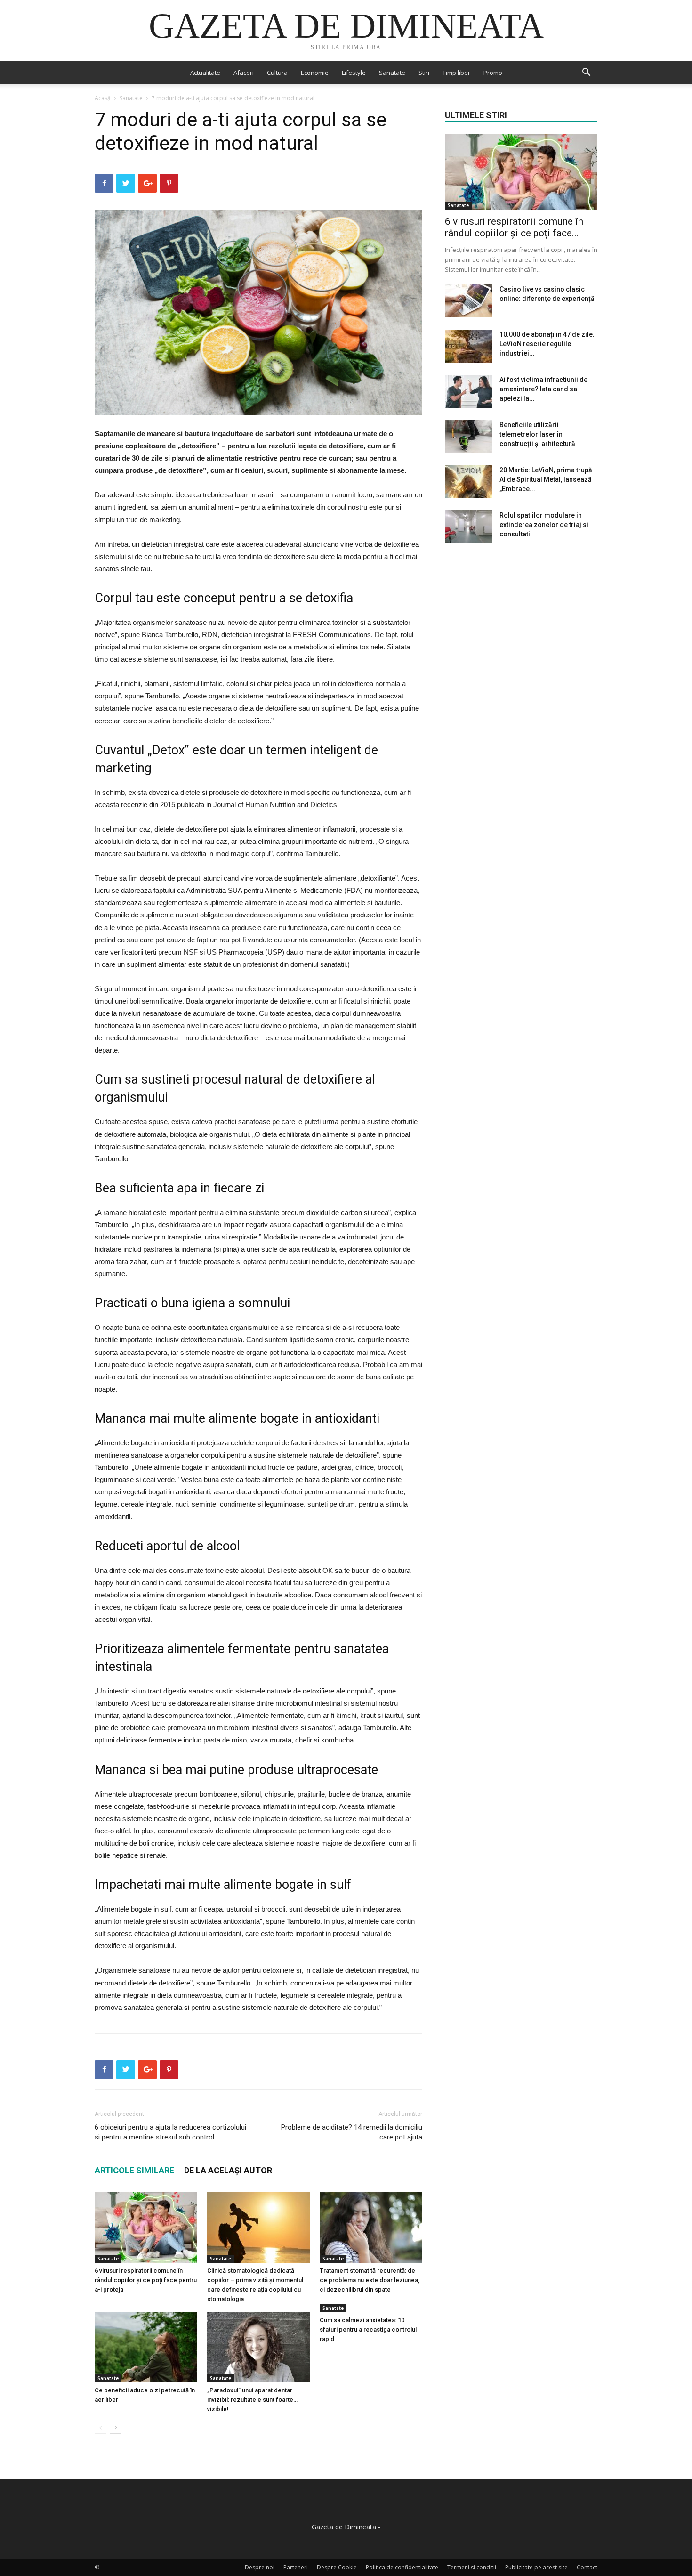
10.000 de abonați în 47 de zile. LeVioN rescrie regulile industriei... (547, 344)
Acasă (103, 98)
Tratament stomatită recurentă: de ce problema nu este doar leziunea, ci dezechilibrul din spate (370, 2280)
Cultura (277, 73)
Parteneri (296, 2567)
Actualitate (205, 73)
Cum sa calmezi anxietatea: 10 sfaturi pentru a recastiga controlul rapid (368, 2329)
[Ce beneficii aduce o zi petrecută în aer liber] (146, 2347)
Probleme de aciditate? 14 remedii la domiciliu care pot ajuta (352, 2132)
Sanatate (392, 73)
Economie (315, 73)
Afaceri (244, 73)
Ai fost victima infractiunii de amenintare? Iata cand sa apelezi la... (543, 389)
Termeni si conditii (472, 2567)
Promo (493, 73)
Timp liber (456, 73)
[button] (586, 73)
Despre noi (260, 2567)
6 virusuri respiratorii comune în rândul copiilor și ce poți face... (514, 227)
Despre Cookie (337, 2567)
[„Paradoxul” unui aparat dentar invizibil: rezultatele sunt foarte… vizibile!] (258, 2347)
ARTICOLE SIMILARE (134, 2170)
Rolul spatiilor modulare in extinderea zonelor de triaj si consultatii (544, 525)
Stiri (424, 73)
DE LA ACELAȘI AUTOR (228, 2170)
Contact (587, 2567)
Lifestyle (354, 73)
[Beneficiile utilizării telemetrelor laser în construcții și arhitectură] (468, 437)
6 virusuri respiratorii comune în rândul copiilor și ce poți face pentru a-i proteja (146, 2280)
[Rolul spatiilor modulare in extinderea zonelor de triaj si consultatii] (468, 527)
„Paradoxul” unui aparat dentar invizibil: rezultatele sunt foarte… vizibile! (252, 2400)
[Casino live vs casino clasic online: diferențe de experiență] (468, 301)
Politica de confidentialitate (402, 2567)
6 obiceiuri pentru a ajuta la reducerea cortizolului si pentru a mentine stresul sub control (170, 2132)
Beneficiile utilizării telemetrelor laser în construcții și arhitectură (537, 434)
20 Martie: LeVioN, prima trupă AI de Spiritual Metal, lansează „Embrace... (546, 479)
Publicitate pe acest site (536, 2567)
